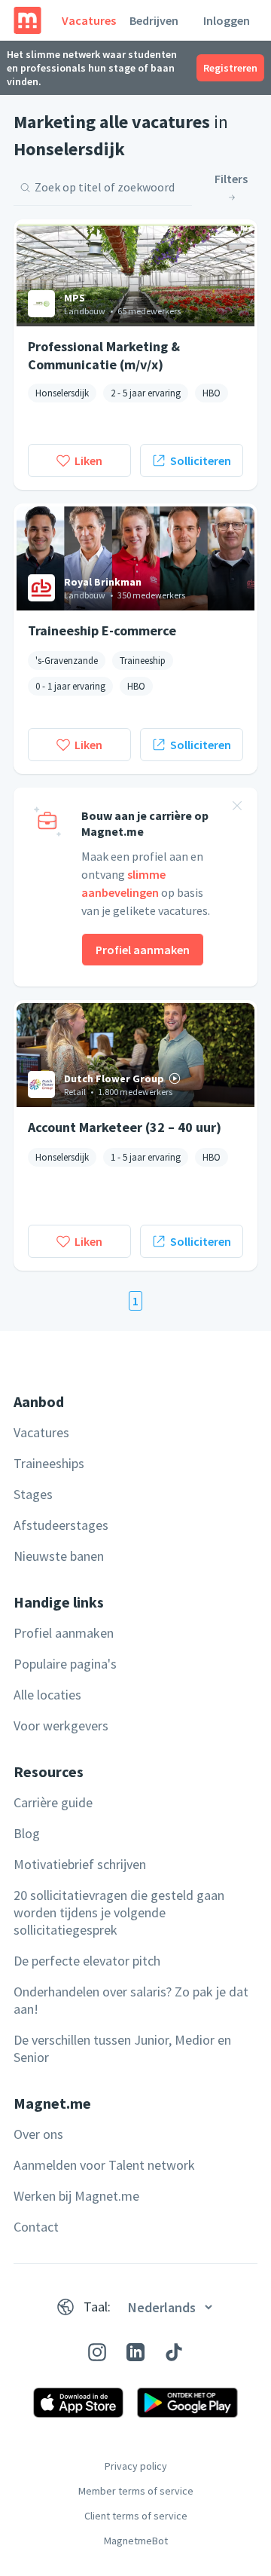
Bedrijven (154, 20)
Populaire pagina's (65, 1664)
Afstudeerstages (61, 1525)
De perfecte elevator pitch (87, 1961)
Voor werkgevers (61, 1725)
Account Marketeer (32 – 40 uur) (125, 1127)
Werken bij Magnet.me (76, 2196)
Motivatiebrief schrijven (80, 1864)
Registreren (230, 68)
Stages (33, 1494)
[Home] (27, 20)
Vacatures (89, 20)
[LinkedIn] (135, 2352)
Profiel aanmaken (143, 950)
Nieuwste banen (59, 1556)
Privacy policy (136, 2466)
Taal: (97, 2307)
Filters (231, 179)
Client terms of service (136, 2516)
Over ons (38, 2134)
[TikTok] (174, 2352)
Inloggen (227, 20)
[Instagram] (97, 2352)
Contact (36, 2227)
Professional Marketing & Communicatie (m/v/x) (104, 355)
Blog (27, 1833)
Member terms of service (136, 2491)
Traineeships (49, 1463)
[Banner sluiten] (237, 808)
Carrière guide (53, 1802)
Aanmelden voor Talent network (104, 2165)
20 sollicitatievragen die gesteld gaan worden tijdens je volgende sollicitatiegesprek (119, 1912)
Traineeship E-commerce (102, 630)
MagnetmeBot (136, 2541)
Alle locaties (47, 1695)
